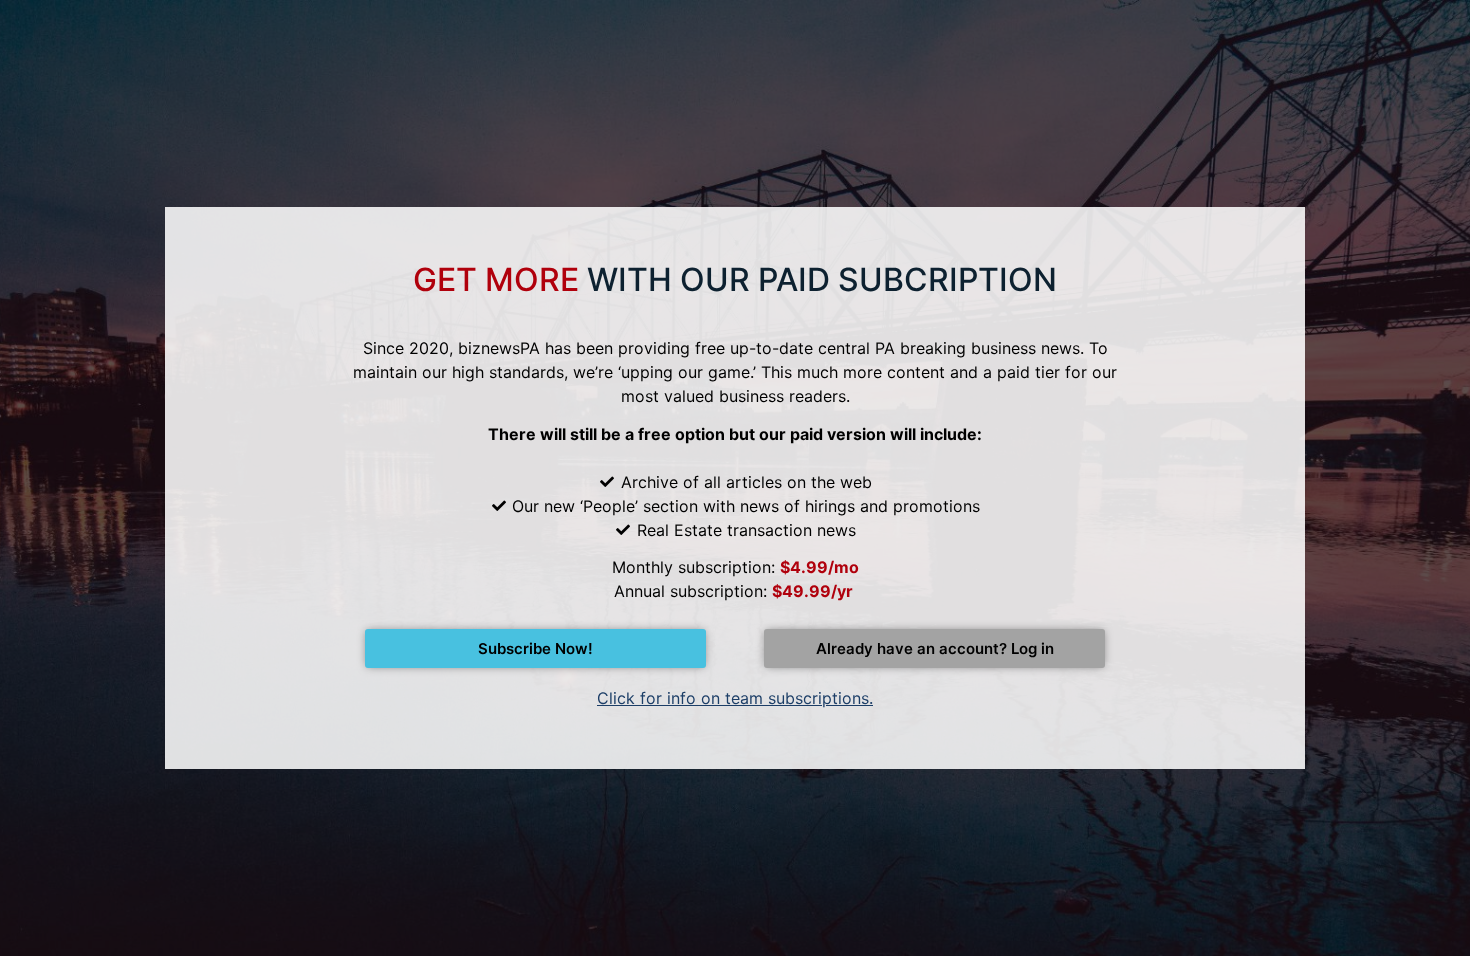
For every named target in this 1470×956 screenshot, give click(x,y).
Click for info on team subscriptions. (735, 698)
